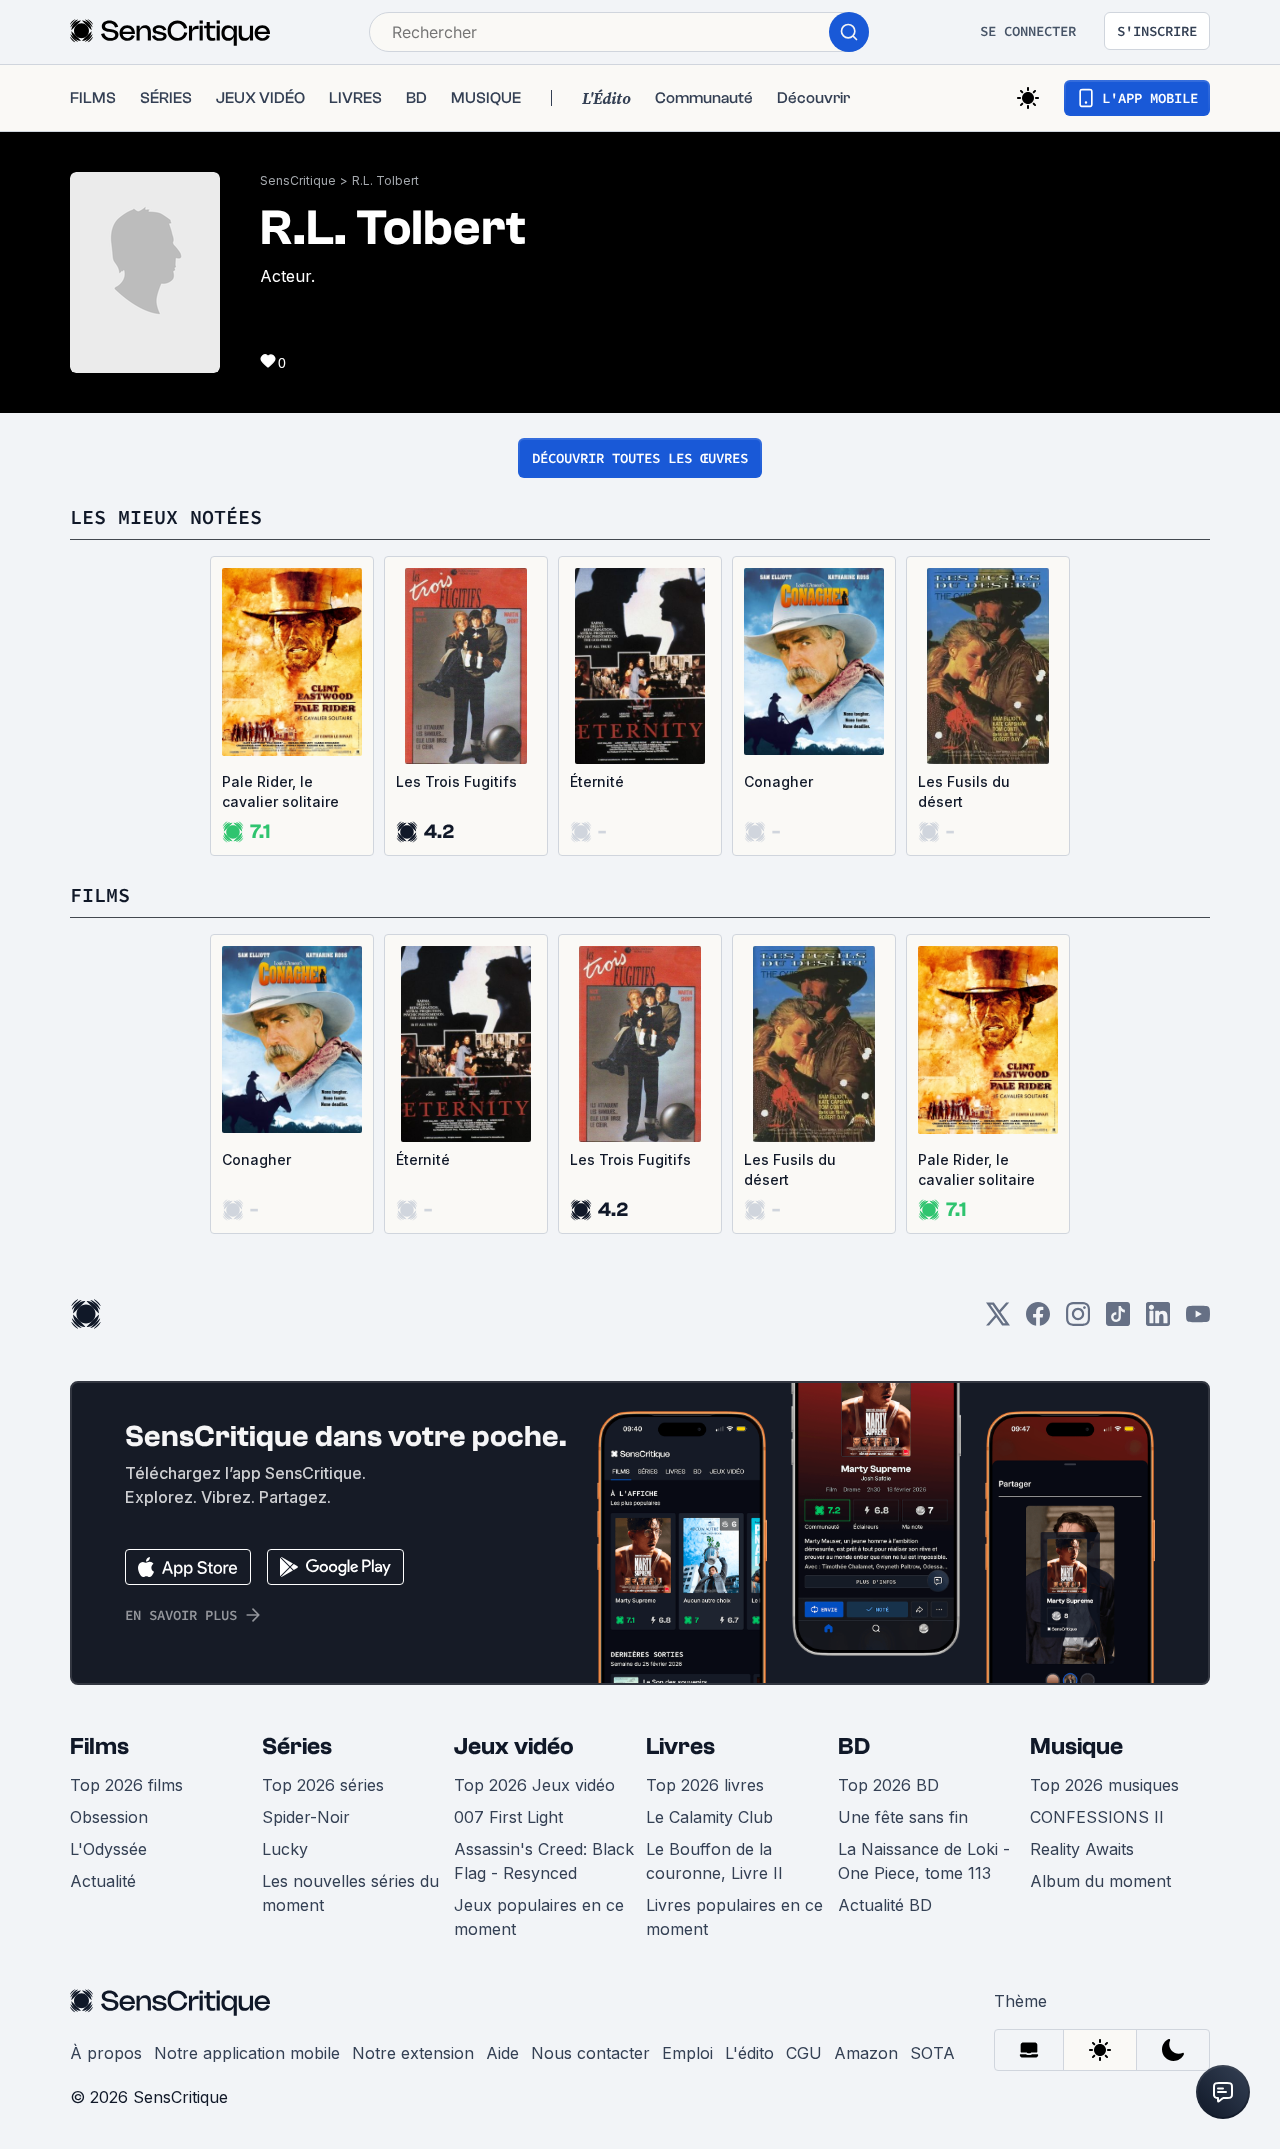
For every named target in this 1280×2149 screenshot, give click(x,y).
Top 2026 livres (705, 1785)
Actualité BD (885, 1905)
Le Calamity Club (709, 1817)
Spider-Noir (306, 1817)
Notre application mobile (247, 2053)
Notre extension (413, 2053)
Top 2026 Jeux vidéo (534, 1785)
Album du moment (1100, 1881)
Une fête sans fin (903, 1817)
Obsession (109, 1817)
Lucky (285, 1849)
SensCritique (298, 180)
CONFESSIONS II (1097, 1817)
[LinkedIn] (1158, 1320)
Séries (297, 1746)
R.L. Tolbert (385, 180)
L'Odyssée (108, 1849)
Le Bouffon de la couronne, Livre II (714, 1861)
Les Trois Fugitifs (456, 781)
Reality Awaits (1082, 1849)
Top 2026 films (126, 1785)
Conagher (778, 781)
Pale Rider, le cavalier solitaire (280, 791)
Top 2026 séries (323, 1785)
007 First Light (508, 1817)
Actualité (103, 1881)
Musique (1076, 1746)
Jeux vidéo (514, 1746)
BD (854, 1746)
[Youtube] (1198, 1320)
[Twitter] (998, 1320)
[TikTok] (1118, 1320)
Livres (680, 1746)
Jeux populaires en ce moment (539, 1917)
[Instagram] (1078, 1320)
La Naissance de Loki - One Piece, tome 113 (924, 1861)
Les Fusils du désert (964, 791)
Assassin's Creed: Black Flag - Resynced (544, 1861)
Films (99, 1746)
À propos (106, 2053)
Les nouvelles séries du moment (350, 1893)
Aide (502, 2053)
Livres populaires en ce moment (734, 1917)
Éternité (597, 781)
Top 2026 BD (888, 1785)
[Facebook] (1038, 1320)
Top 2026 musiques (1104, 1785)
